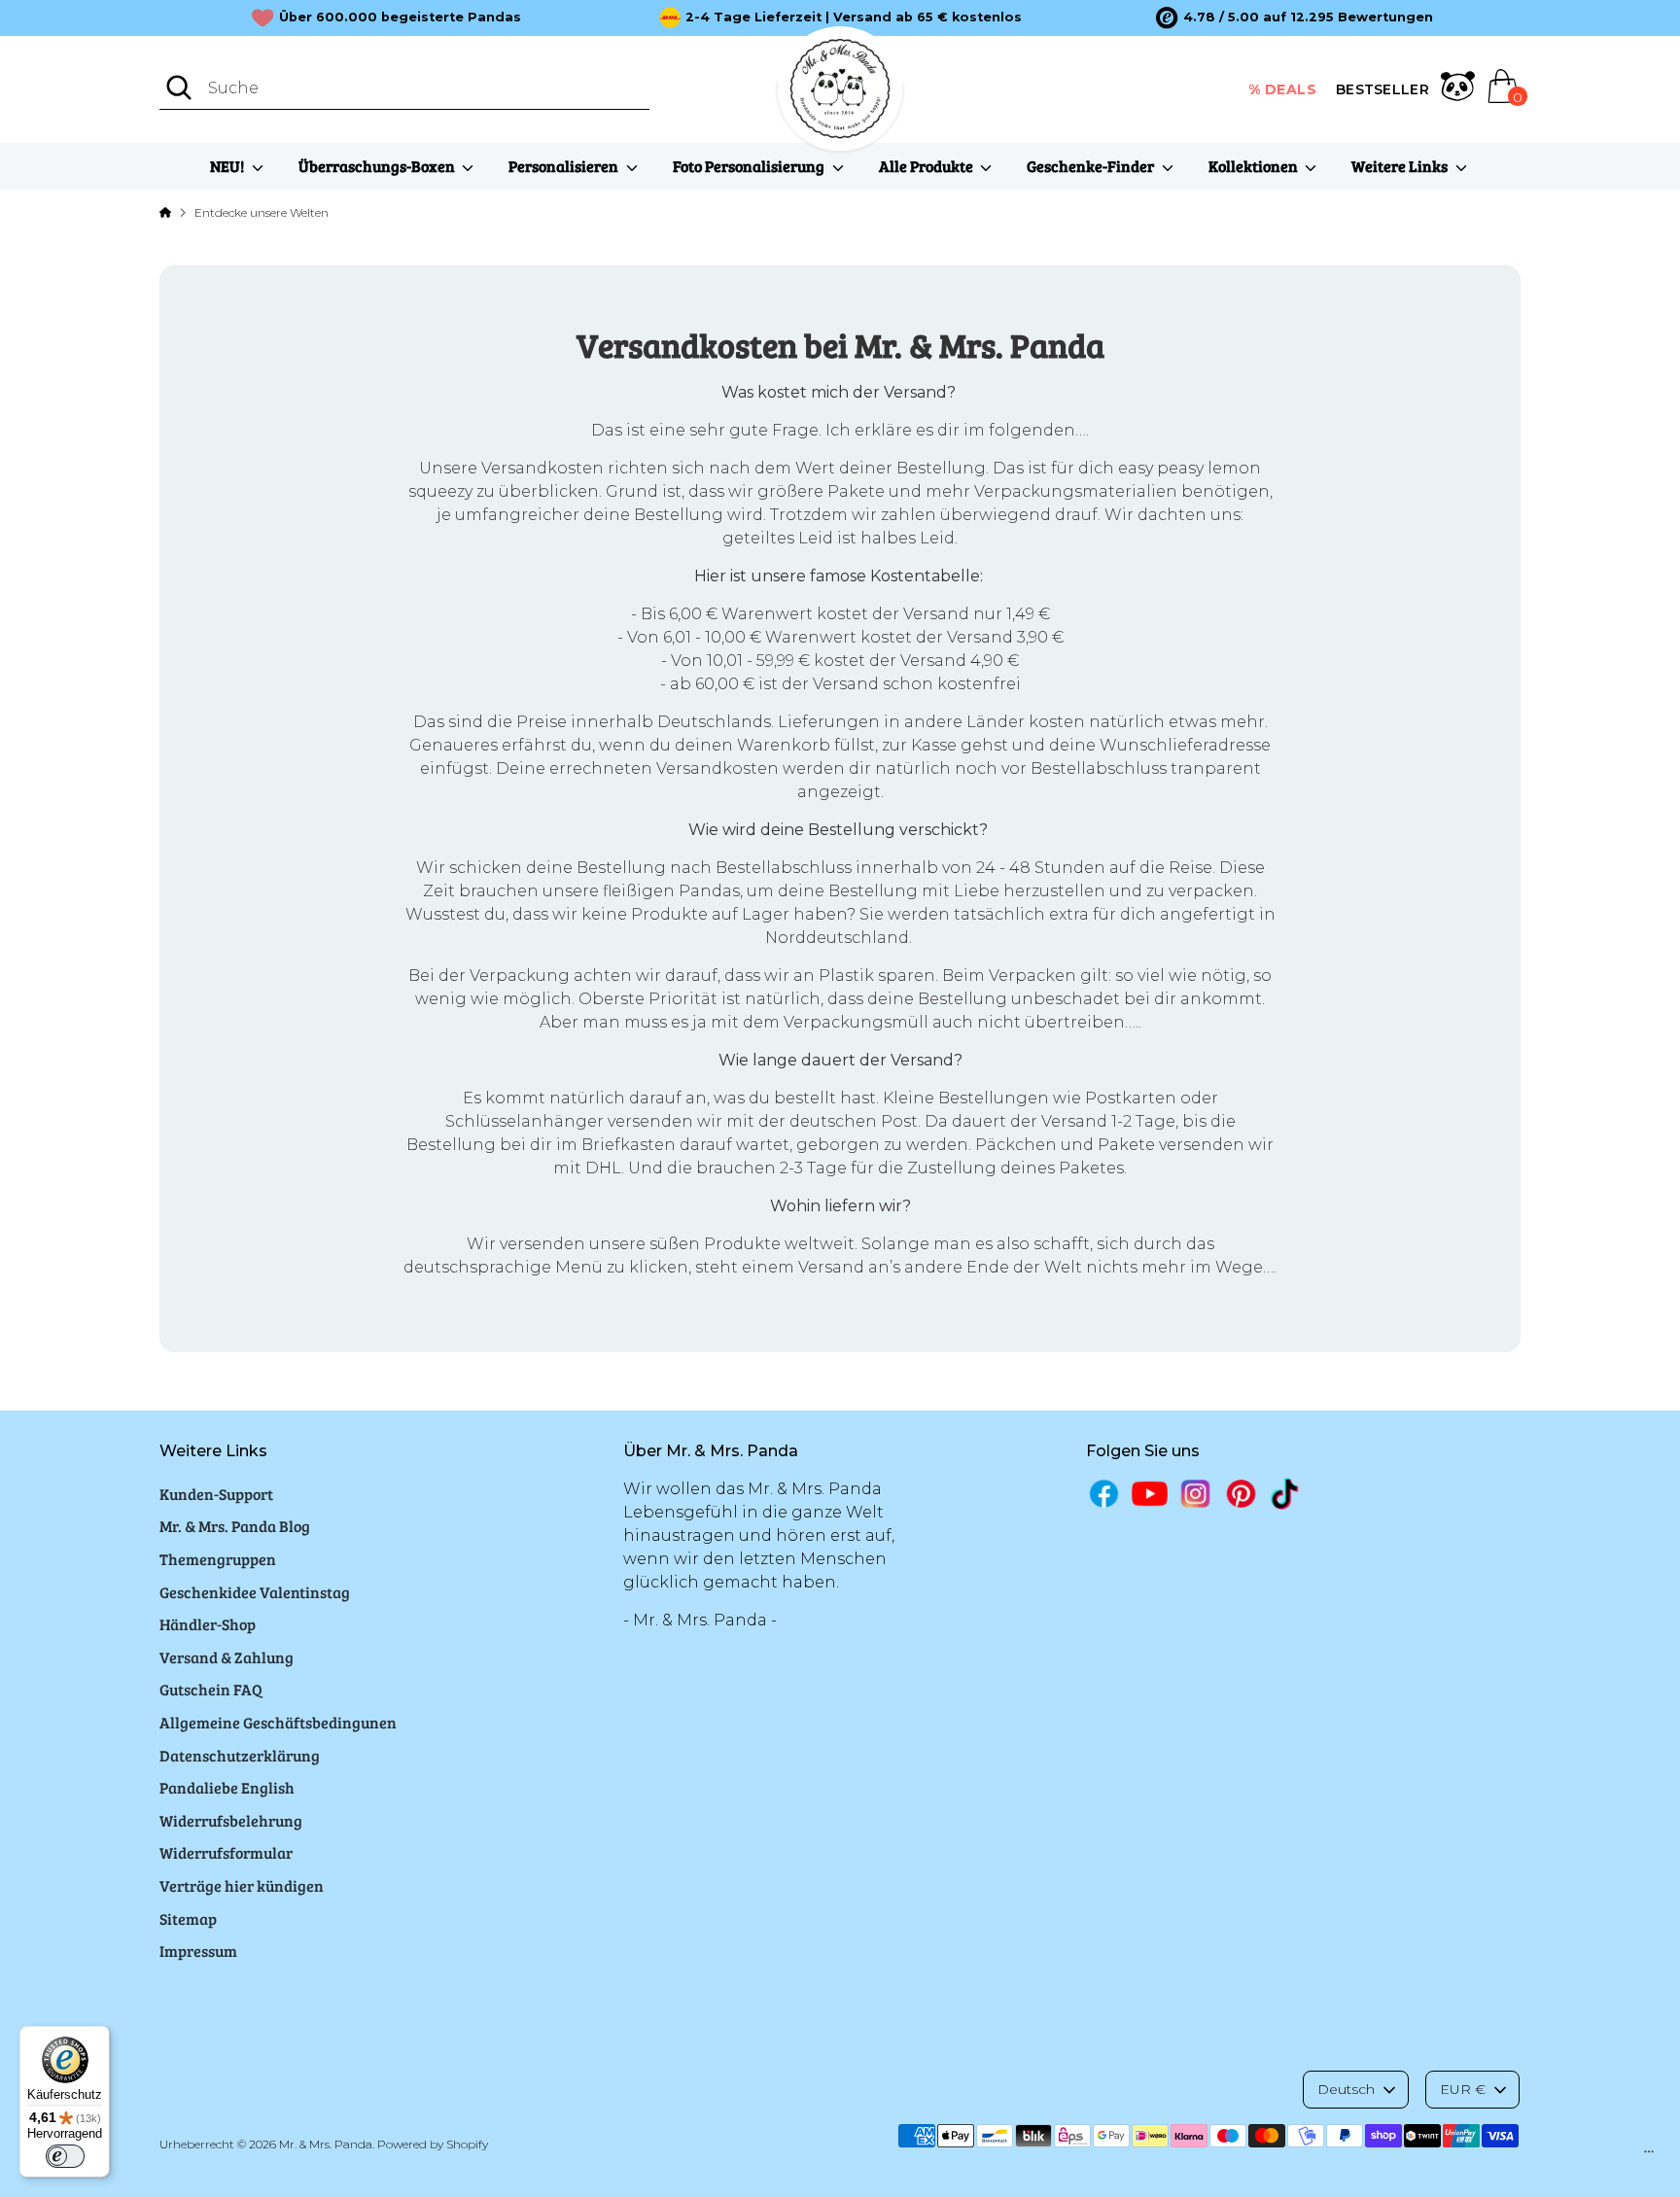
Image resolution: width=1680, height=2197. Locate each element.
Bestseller (1382, 89)
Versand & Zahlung (227, 1657)
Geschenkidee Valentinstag (255, 1592)
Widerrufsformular (226, 1852)
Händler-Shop (208, 1624)
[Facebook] (1104, 1494)
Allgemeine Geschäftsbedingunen (278, 1722)
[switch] (65, 2156)
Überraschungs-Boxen (378, 166)
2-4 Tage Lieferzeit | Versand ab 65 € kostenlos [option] (854, 17)
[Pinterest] (1241, 1494)
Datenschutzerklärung (240, 1755)
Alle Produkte (927, 166)
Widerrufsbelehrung (231, 1820)
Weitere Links (1401, 166)
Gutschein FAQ (211, 1689)
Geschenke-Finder (1092, 166)
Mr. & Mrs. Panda (326, 2144)
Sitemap (188, 1918)
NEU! (228, 166)
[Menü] (1649, 2156)
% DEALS (1283, 89)
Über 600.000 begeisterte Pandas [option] (400, 17)
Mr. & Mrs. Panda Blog (235, 1526)
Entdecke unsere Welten (262, 212)
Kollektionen (1255, 166)
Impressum (198, 1951)
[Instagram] (1195, 1494)
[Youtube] (1150, 1494)
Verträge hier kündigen (242, 1885)
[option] (1295, 17)
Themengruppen (218, 1559)
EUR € (1463, 2089)
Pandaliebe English (227, 1787)
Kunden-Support (216, 1494)
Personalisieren (565, 166)
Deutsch (1346, 2089)
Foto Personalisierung (750, 166)
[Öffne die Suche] (179, 87)
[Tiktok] (1287, 1494)
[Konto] (1458, 89)
